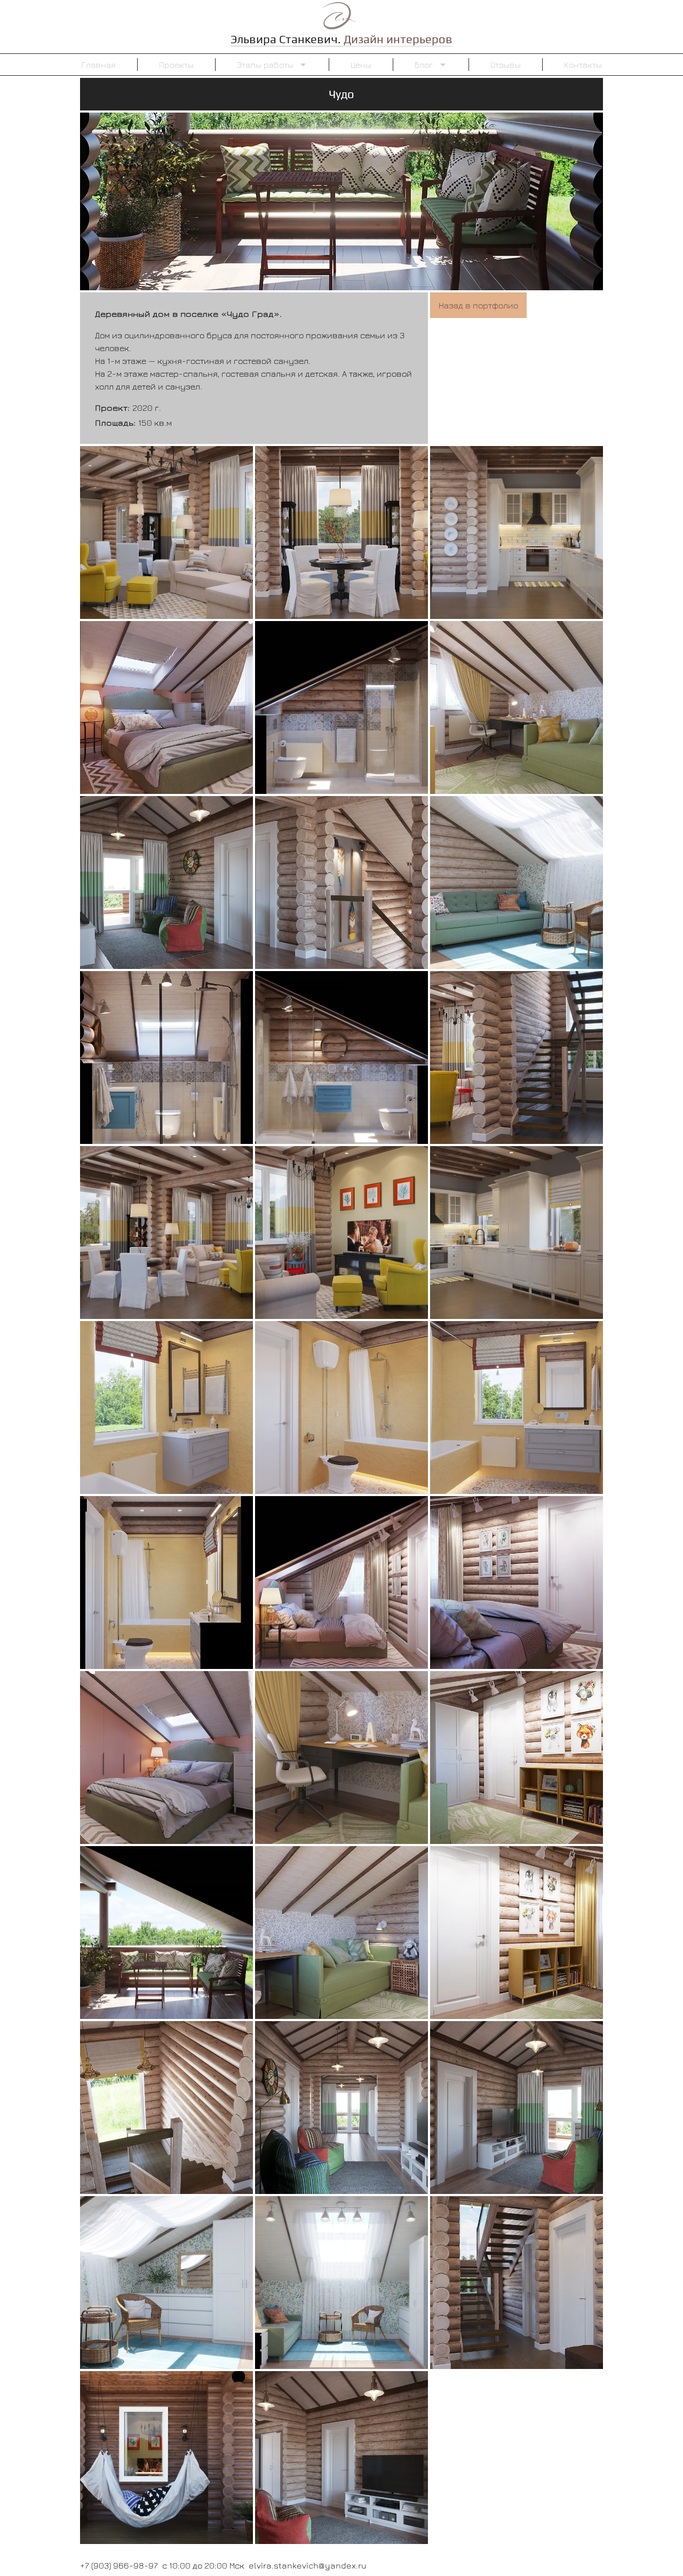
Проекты (176, 65)
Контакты (583, 65)
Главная (98, 65)
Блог (424, 65)
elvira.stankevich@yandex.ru (308, 2565)
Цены (361, 65)
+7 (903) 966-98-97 (119, 2565)
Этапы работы (265, 65)
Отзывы (506, 65)
